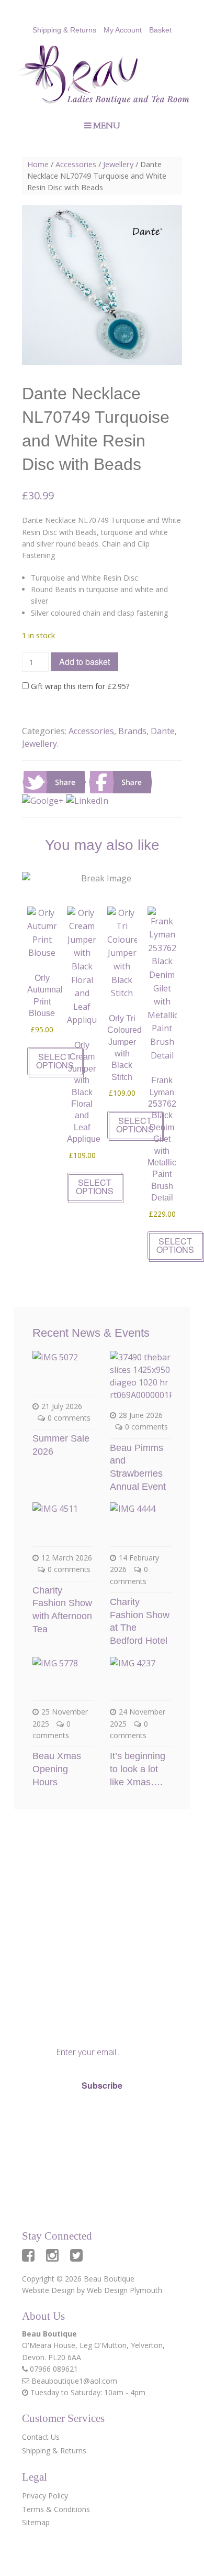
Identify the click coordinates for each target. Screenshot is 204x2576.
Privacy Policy (75, 2121)
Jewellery (118, 164)
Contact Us (41, 2437)
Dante (163, 731)
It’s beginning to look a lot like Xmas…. (138, 1769)
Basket (160, 30)
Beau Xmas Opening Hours (57, 1769)
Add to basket (84, 662)
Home (38, 164)
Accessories (76, 164)
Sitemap (36, 2522)
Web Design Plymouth (124, 2290)
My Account (123, 30)
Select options (55, 1061)
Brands (132, 731)
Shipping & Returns (64, 30)
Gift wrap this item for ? (79, 686)
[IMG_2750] (102, 285)
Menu (107, 126)
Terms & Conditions (56, 2509)
